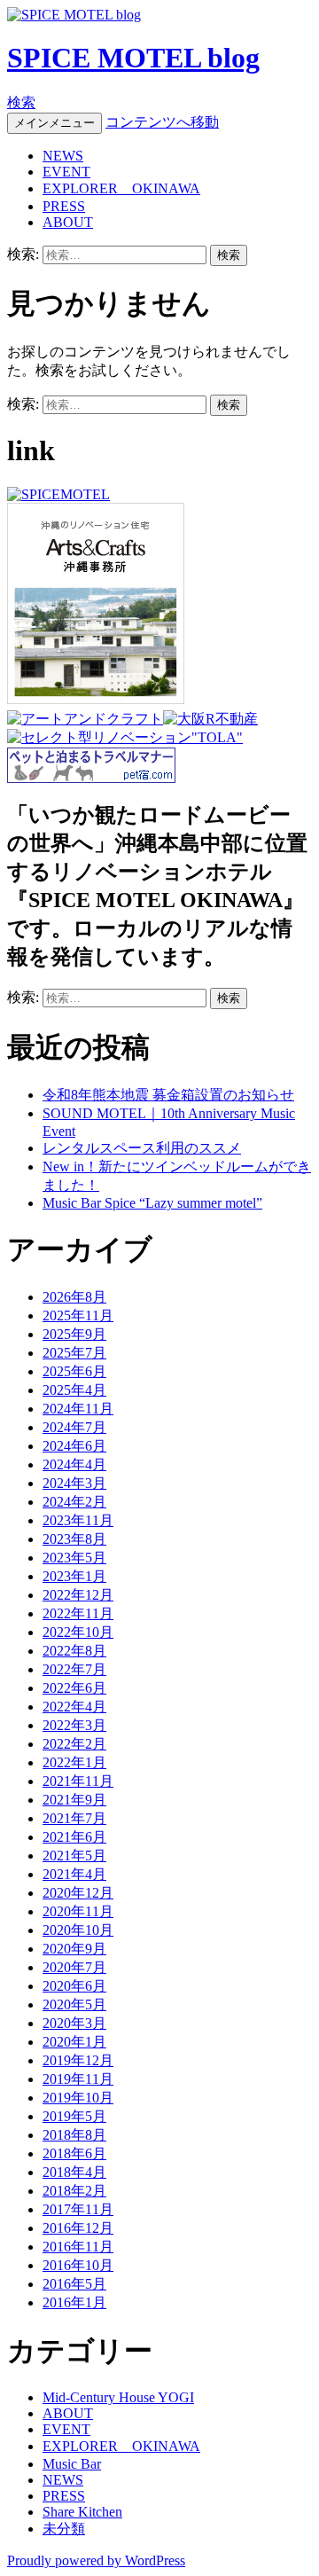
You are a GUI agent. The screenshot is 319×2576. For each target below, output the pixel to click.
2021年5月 (74, 1856)
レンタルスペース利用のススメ (142, 1148)
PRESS (64, 206)
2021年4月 (74, 1874)
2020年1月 (74, 2042)
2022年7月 (74, 1669)
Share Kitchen (82, 2512)
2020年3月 (74, 2023)
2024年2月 (74, 1502)
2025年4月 (74, 1390)
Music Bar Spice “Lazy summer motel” (152, 1203)
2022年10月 (78, 1632)
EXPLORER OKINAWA (121, 188)
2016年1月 (74, 2302)
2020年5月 (74, 2004)
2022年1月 (74, 1762)
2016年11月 (78, 2247)
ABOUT (68, 222)
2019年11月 (78, 2079)
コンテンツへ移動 (162, 122)
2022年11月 (78, 1613)
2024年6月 (74, 1446)
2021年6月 (74, 1837)
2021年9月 (74, 1800)
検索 (21, 102)
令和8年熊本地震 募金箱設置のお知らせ (168, 1095)
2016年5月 (74, 2284)
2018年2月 (74, 2191)
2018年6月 (74, 2153)
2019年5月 (74, 2116)
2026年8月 (74, 1297)
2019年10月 (78, 2098)
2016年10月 (78, 2265)
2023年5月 (74, 1558)
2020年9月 (74, 1949)
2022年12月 (78, 1595)
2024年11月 (78, 1409)
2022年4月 (74, 1707)
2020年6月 (74, 1986)
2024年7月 (74, 1427)
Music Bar (72, 2464)
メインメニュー (54, 123)
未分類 (64, 2529)
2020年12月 (78, 1893)
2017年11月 (78, 2209)
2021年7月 (74, 1818)
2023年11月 (78, 1520)
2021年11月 (78, 1781)
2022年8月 (74, 1651)
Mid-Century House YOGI (118, 2397)
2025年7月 (74, 1353)
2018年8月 (74, 2135)
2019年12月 (78, 2060)
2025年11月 (78, 1315)
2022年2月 (74, 1744)
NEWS (63, 156)
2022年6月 (74, 1688)
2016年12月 (78, 2228)
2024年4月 (74, 1464)
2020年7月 (74, 1967)
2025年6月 (74, 1371)
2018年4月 (74, 2172)
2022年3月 (74, 1725)
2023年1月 (74, 1576)
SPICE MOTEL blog (133, 58)
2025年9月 (74, 1334)
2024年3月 (74, 1483)
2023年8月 (74, 1539)
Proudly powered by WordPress (96, 2560)
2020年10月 (78, 1930)
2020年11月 (78, 1911)
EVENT (66, 172)
